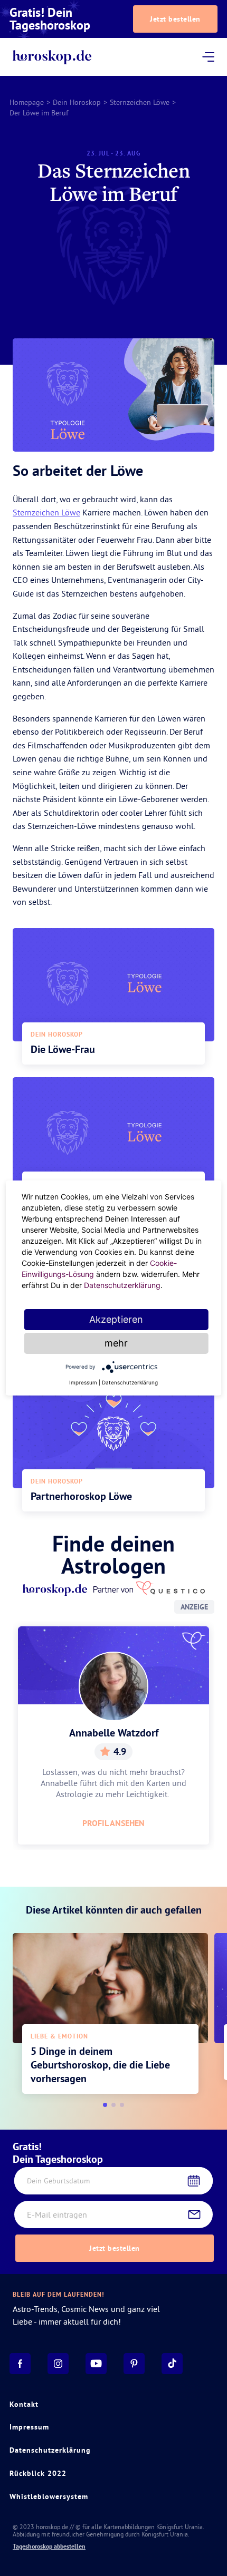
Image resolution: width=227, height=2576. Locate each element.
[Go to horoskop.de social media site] (20, 2364)
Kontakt (24, 2404)
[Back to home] (52, 57)
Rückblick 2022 (38, 2473)
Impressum (29, 2427)
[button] (105, 2105)
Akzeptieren (116, 1319)
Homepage (27, 102)
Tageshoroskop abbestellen (49, 2546)
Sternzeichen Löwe (140, 102)
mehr (116, 1343)
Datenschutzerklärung (50, 2450)
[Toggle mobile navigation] (208, 57)
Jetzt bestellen (175, 19)
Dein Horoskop (77, 102)
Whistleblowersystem (49, 2496)
